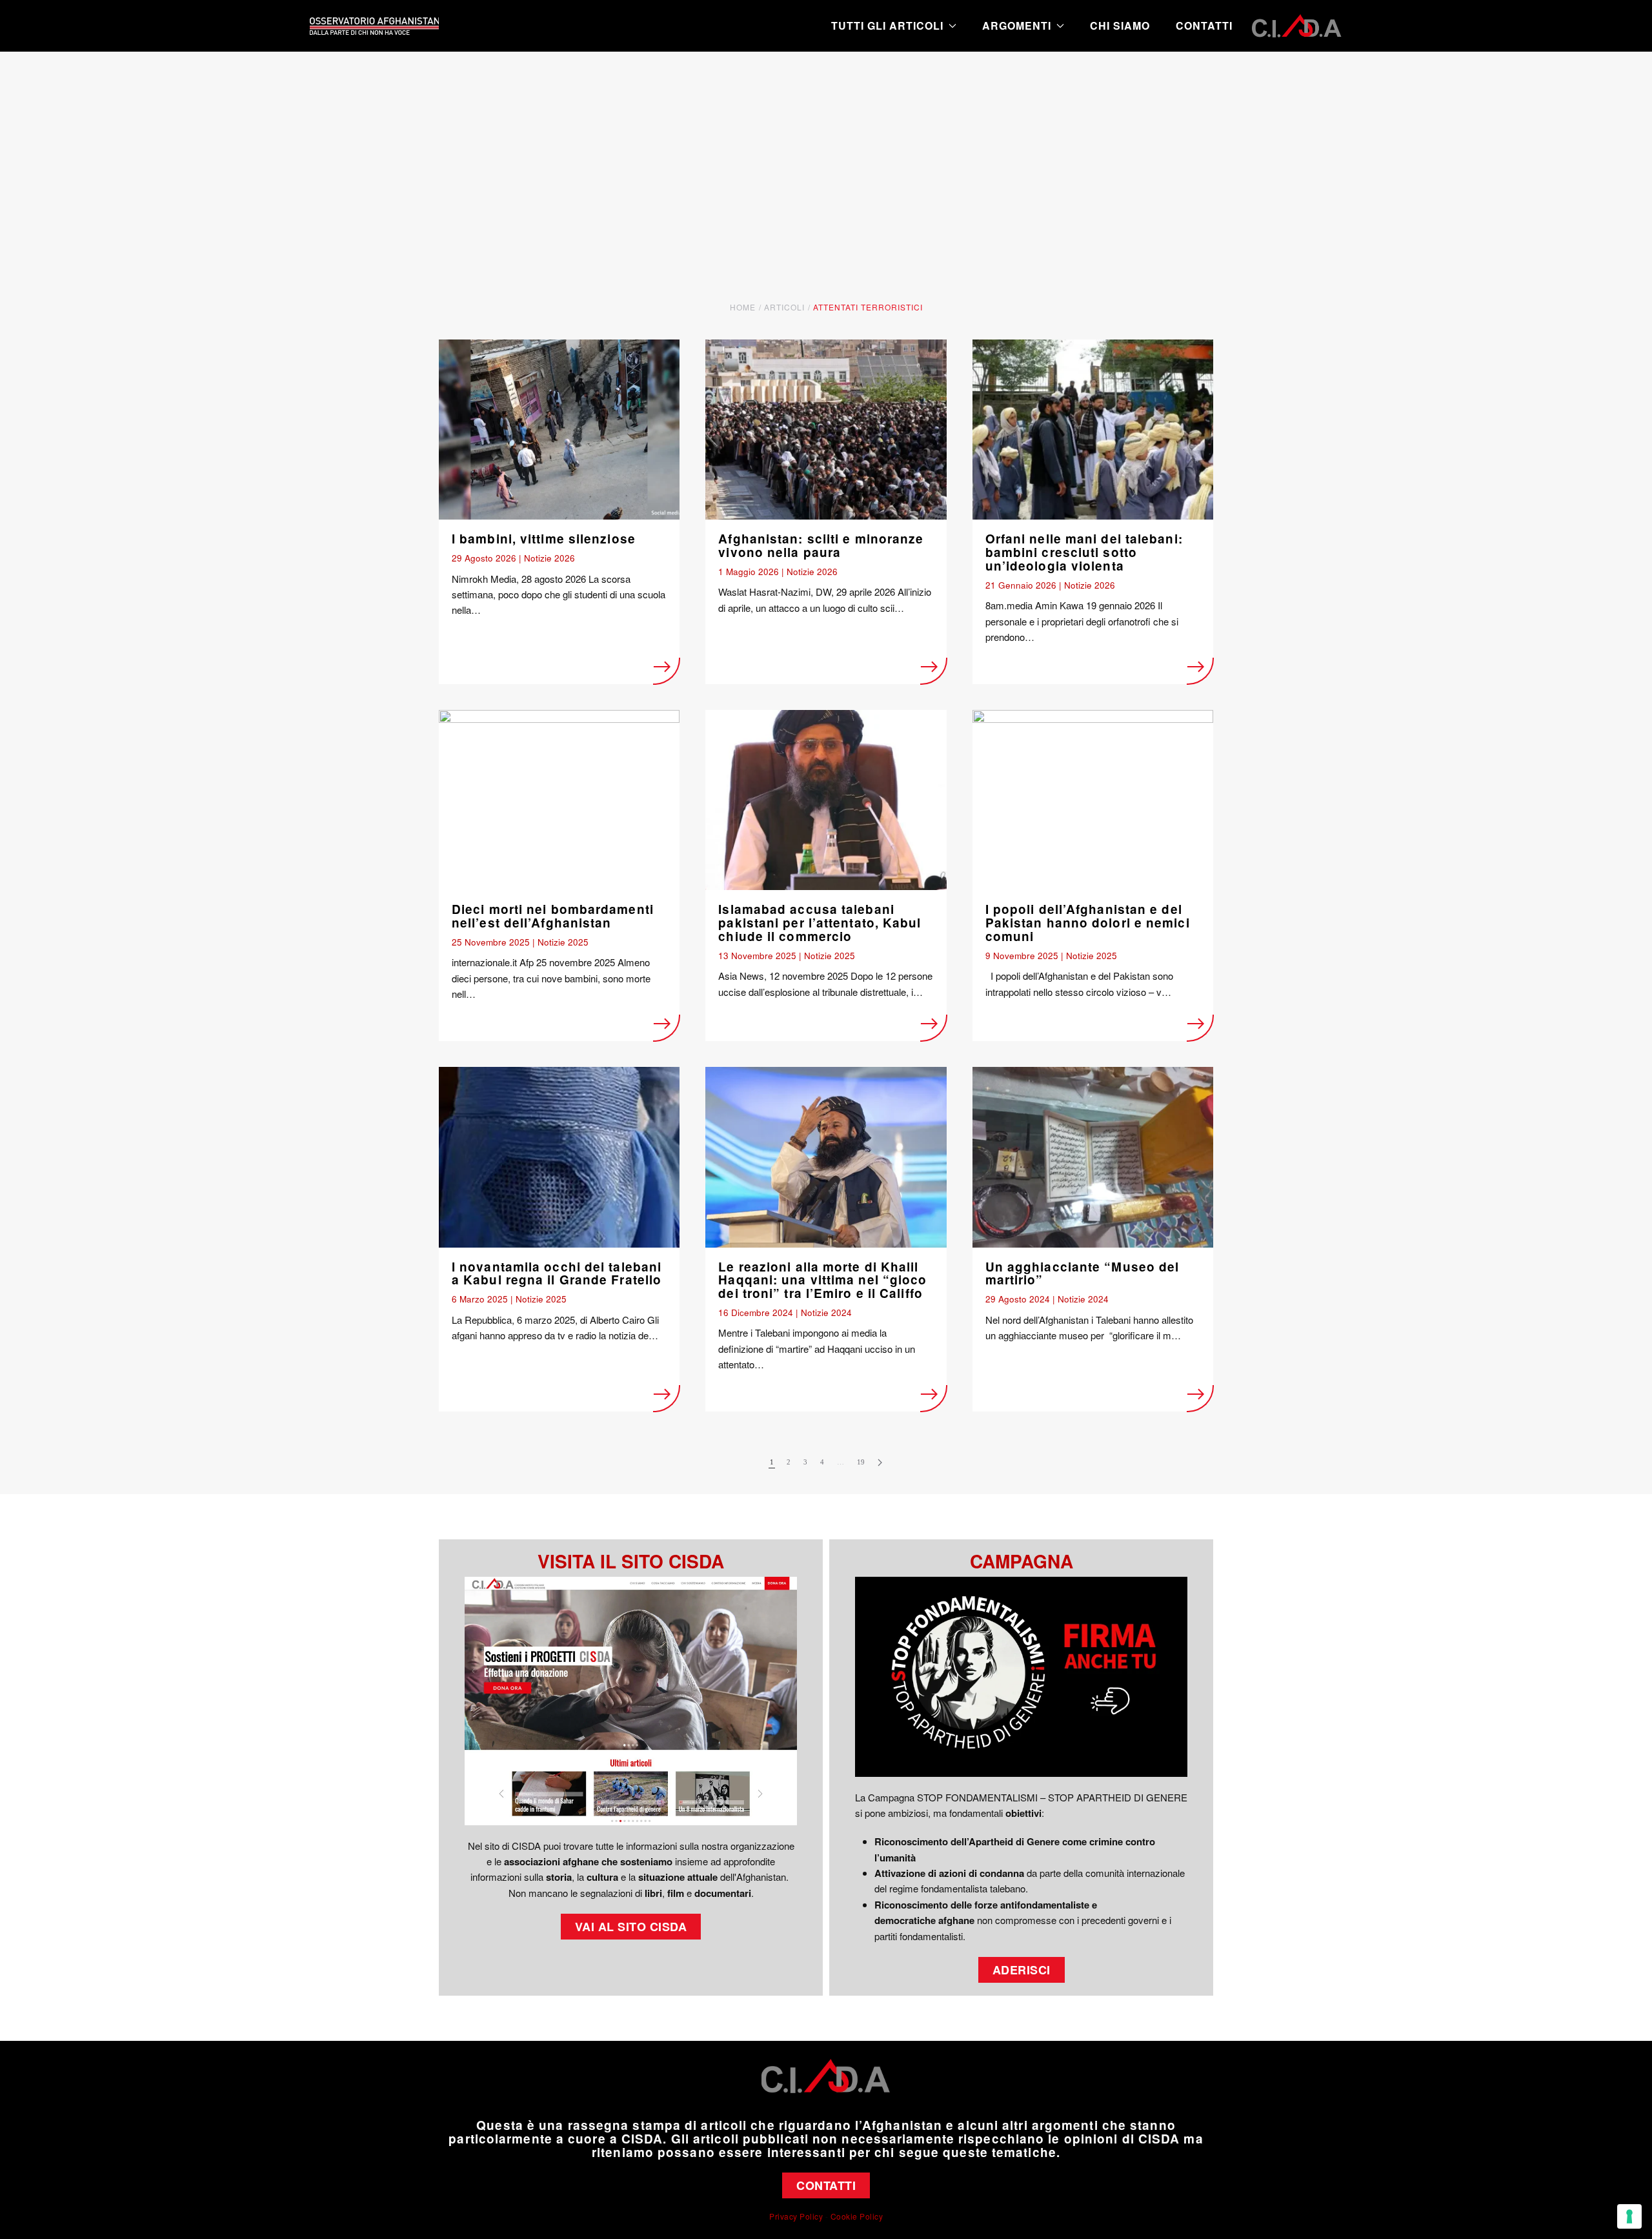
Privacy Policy (796, 2216)
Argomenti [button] (1017, 25)
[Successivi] (880, 1463)
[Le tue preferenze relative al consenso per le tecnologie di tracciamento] (1629, 2216)
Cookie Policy (857, 2216)
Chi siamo (1120, 25)
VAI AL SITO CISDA (631, 1927)
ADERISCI (1022, 1970)
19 (861, 1462)
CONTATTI (826, 2185)
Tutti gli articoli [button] (887, 25)
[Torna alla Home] (374, 26)
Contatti (1204, 25)
